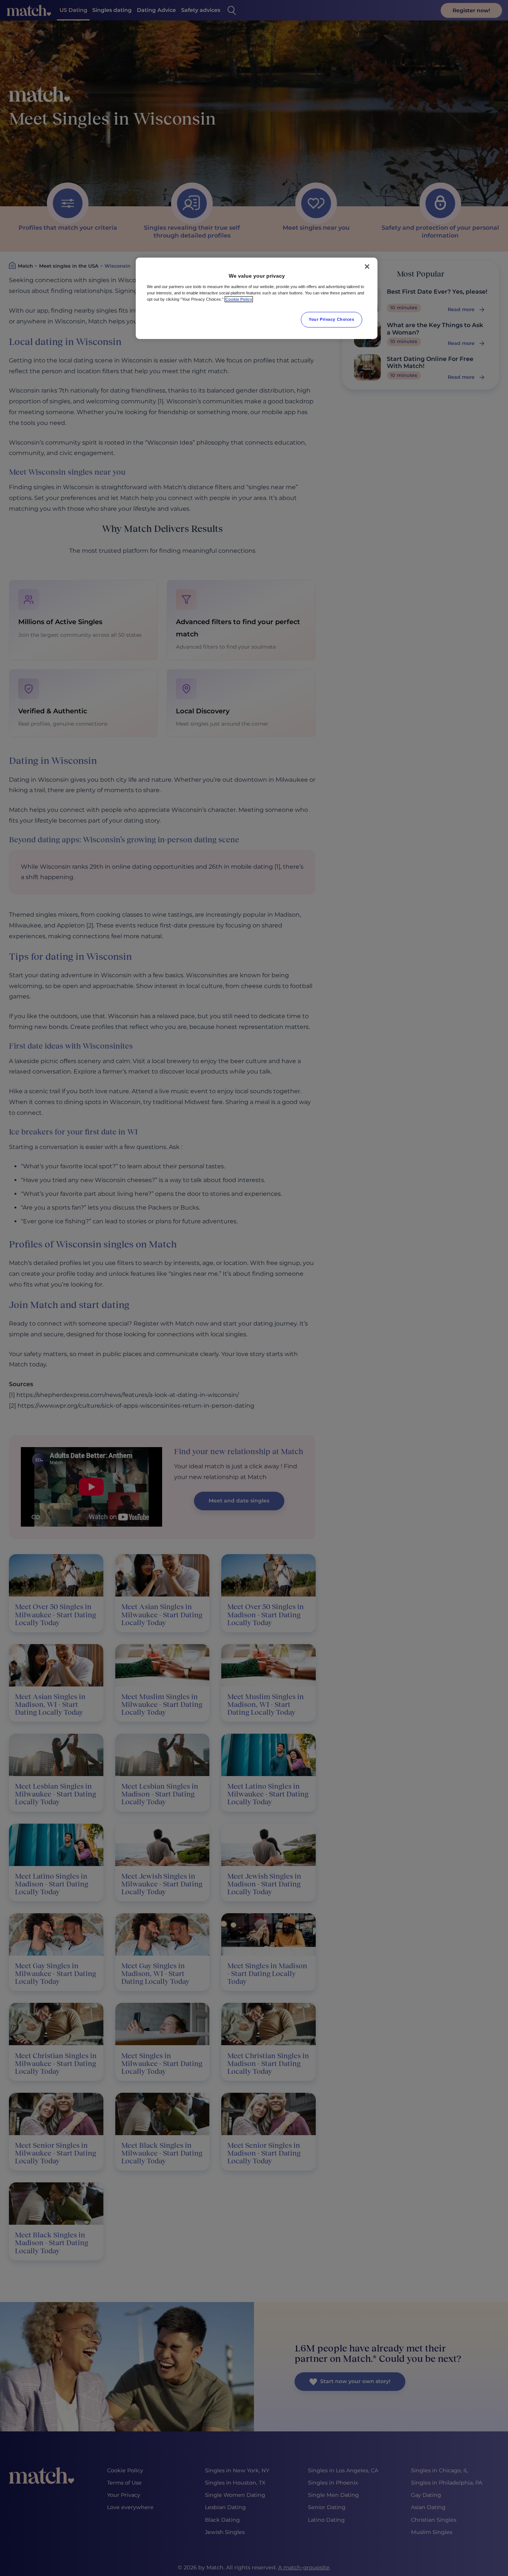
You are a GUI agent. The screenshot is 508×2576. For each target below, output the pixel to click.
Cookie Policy (239, 299)
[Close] (367, 267)
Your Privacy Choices (331, 319)
